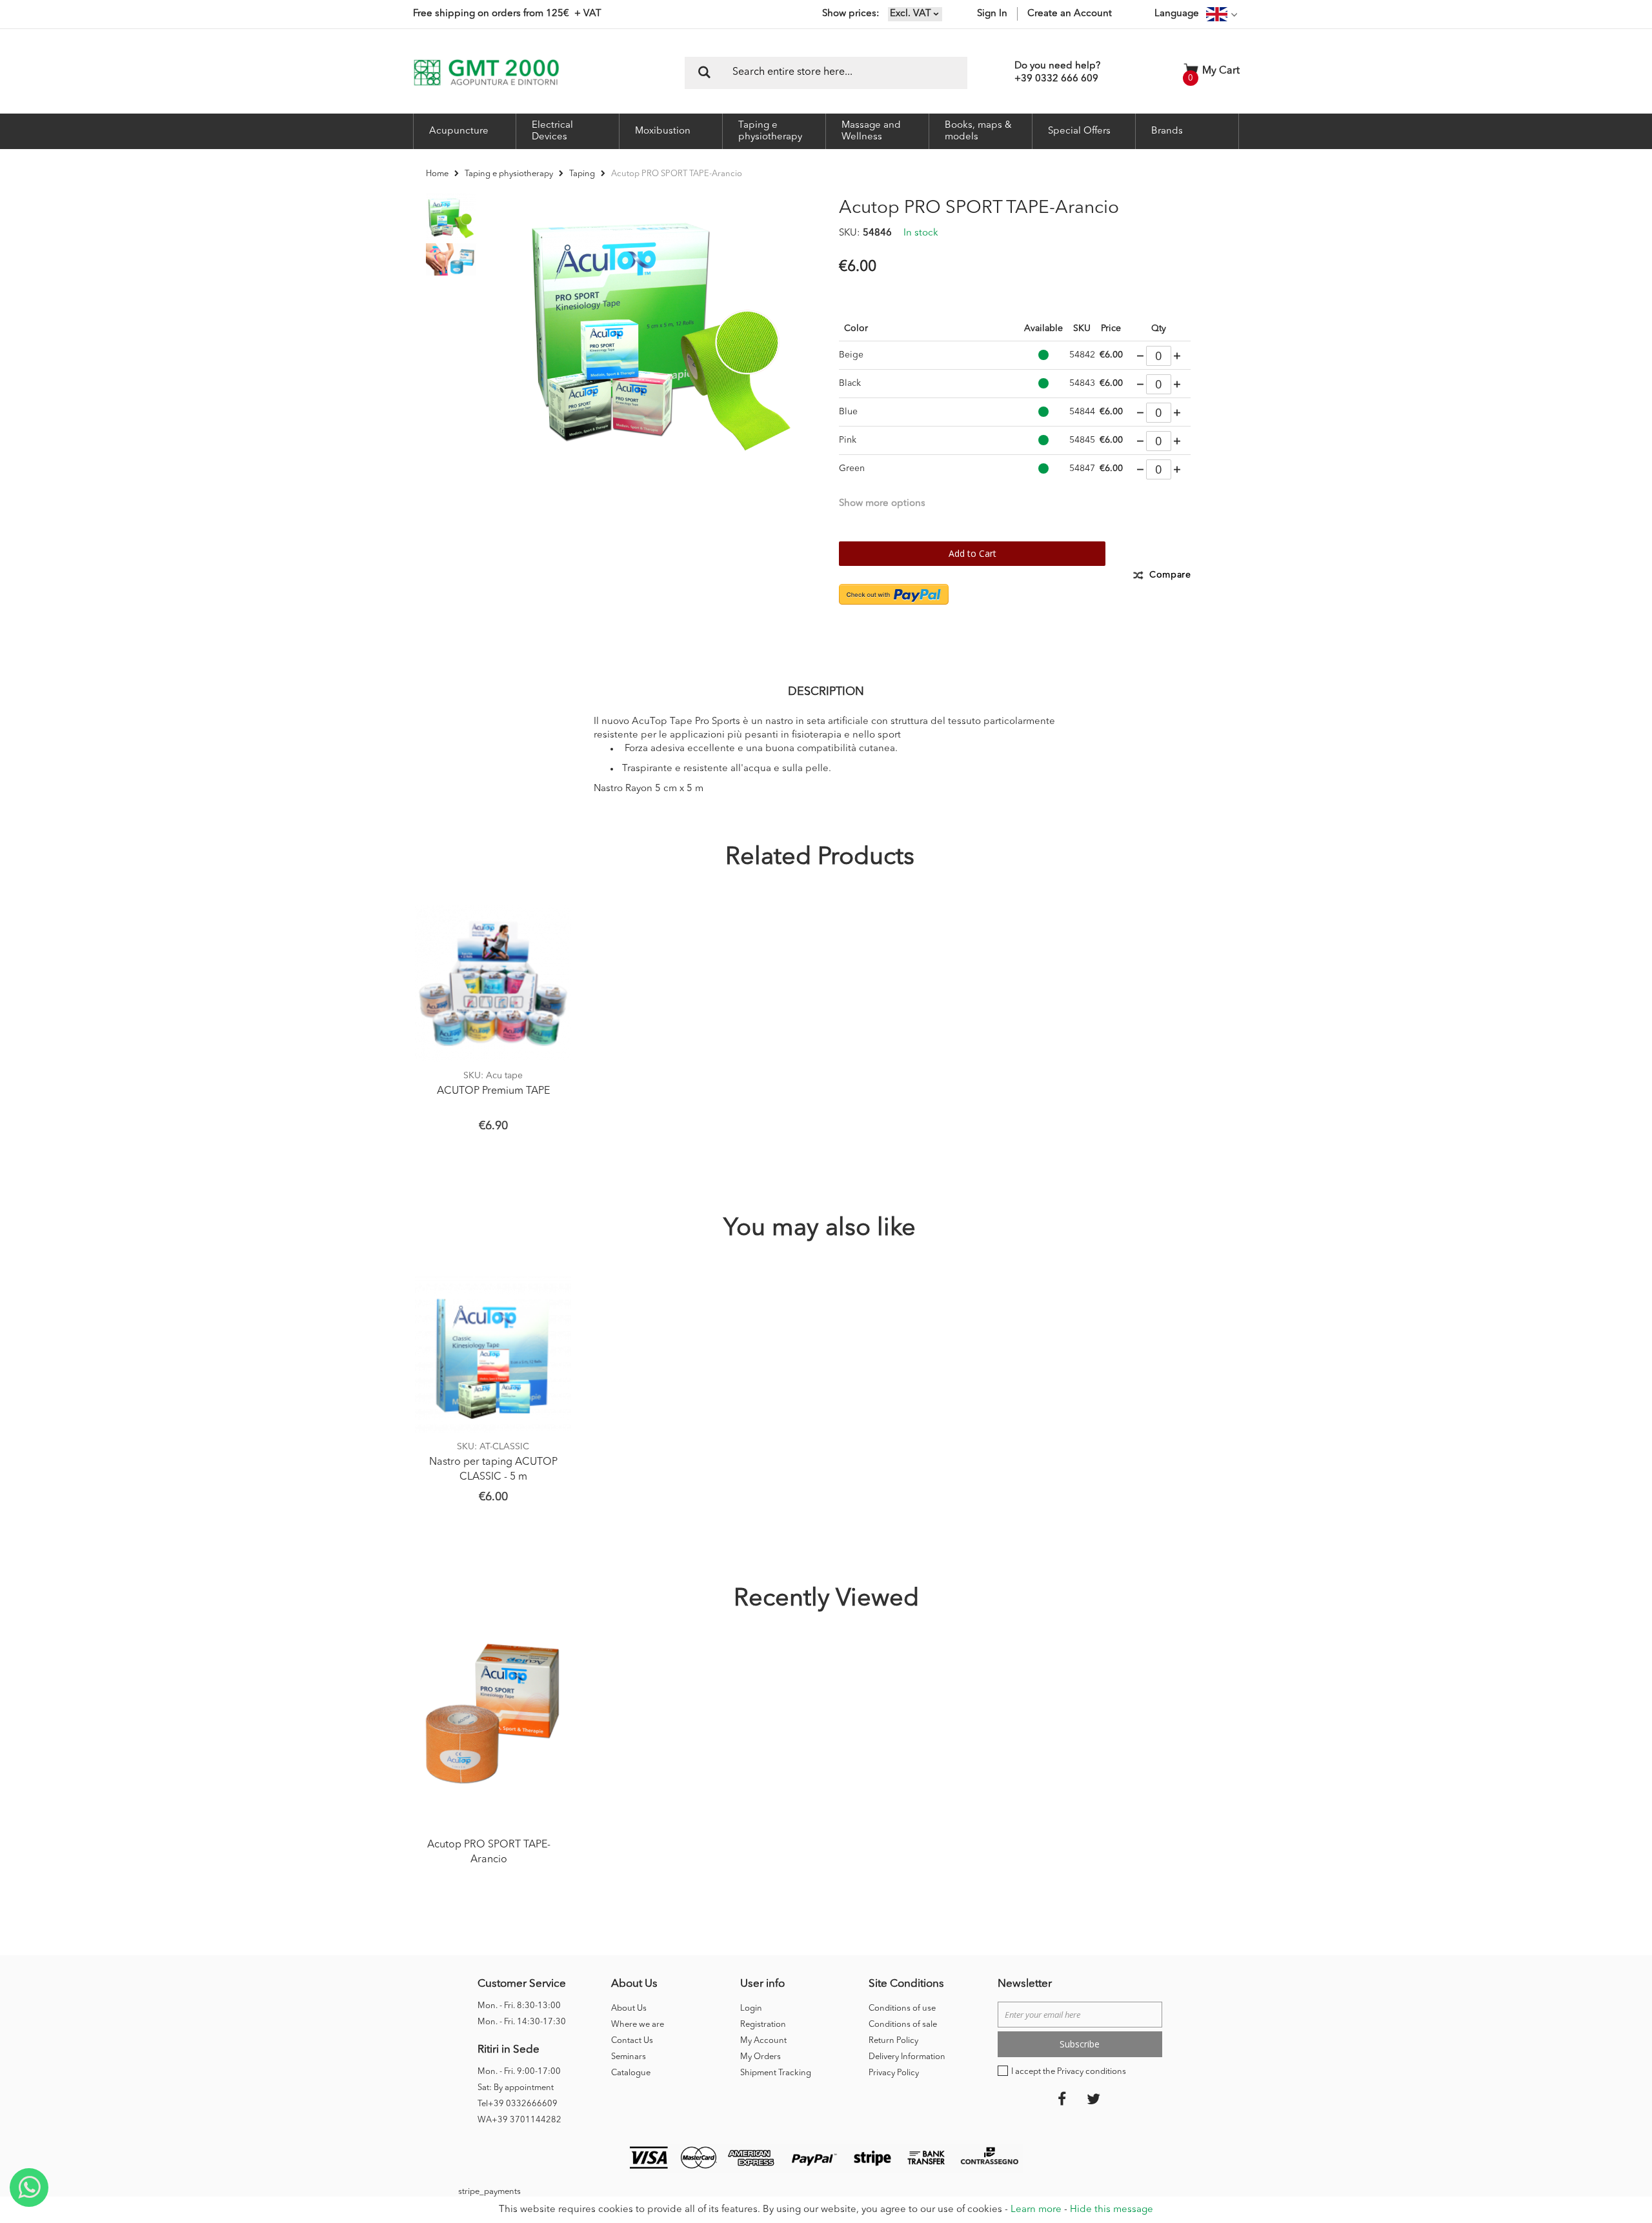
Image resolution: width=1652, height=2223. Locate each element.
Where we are (638, 2025)
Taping (582, 174)
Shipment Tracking (776, 2073)
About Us (629, 2008)
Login (751, 2008)
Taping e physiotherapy (509, 174)
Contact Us (632, 2041)
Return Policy (893, 2041)
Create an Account (1070, 14)
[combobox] (826, 73)
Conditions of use (902, 2008)
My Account (763, 2041)
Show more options (882, 504)
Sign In (992, 14)
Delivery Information (907, 2057)
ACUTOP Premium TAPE (493, 1091)
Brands (1167, 131)
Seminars (629, 2057)
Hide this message (1112, 2210)
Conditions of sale (903, 2025)
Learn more (1036, 2210)
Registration (763, 2025)
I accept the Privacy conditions (1069, 2072)
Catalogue (631, 2073)
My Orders (761, 2057)
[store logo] (486, 73)
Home (437, 174)
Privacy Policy (894, 2073)
